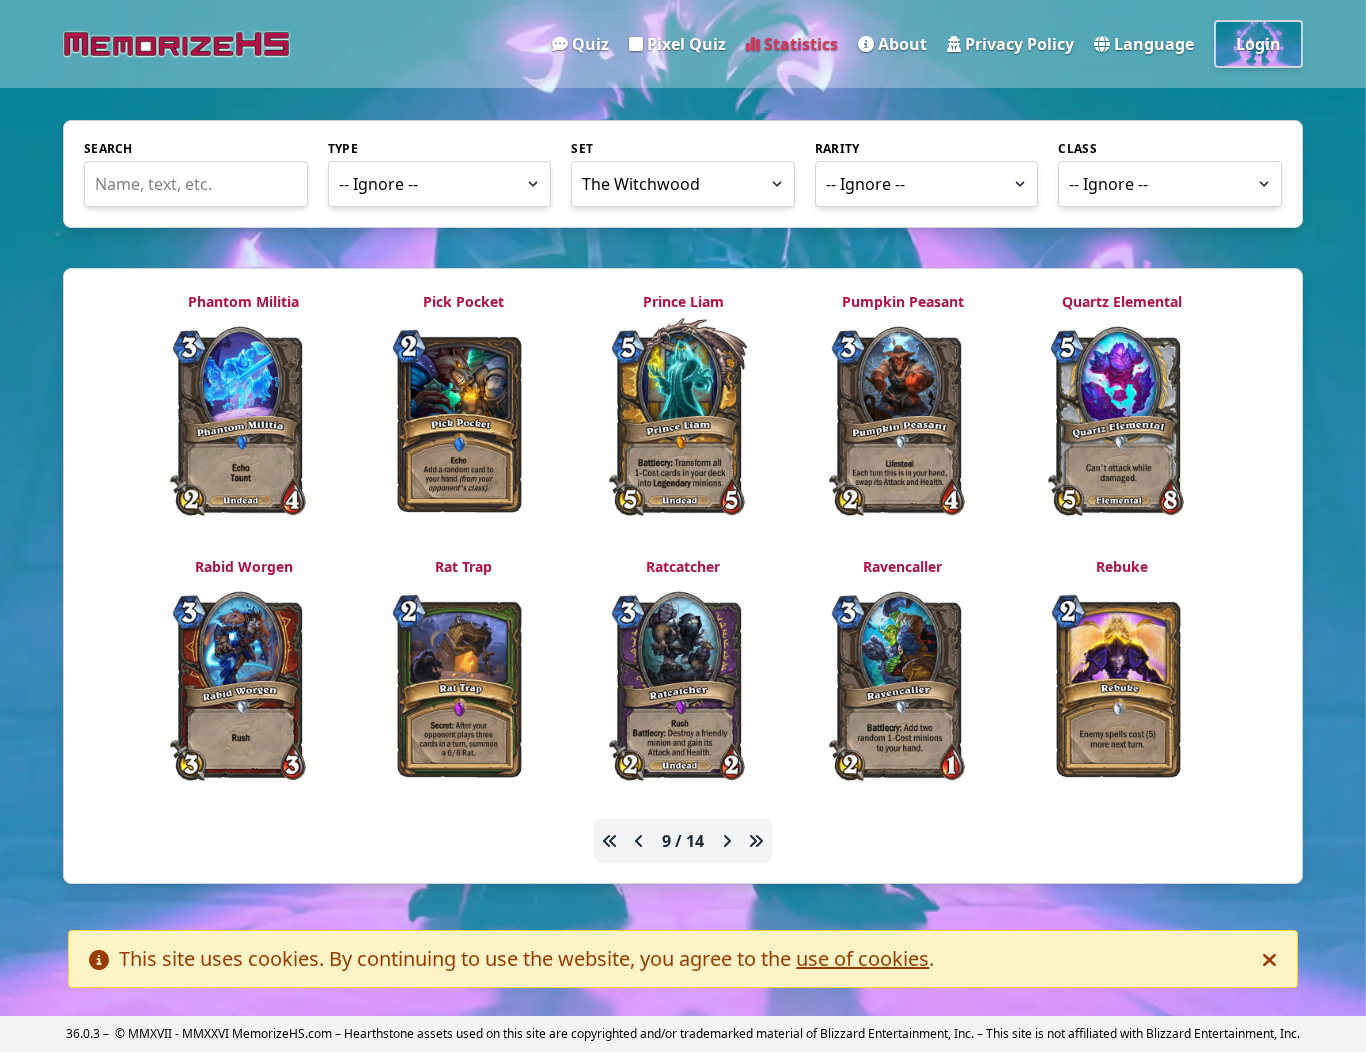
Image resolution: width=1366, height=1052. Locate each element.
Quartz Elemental (1122, 301)
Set (582, 149)
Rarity (837, 149)
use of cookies (862, 958)
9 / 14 (683, 841)
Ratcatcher (683, 566)
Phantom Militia (243, 301)
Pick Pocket (463, 301)
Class (1077, 149)
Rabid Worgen (244, 566)
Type (343, 149)
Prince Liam (683, 301)
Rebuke (1122, 566)
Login (1258, 44)
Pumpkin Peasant (903, 301)
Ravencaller (902, 566)
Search (108, 149)
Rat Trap (463, 566)
